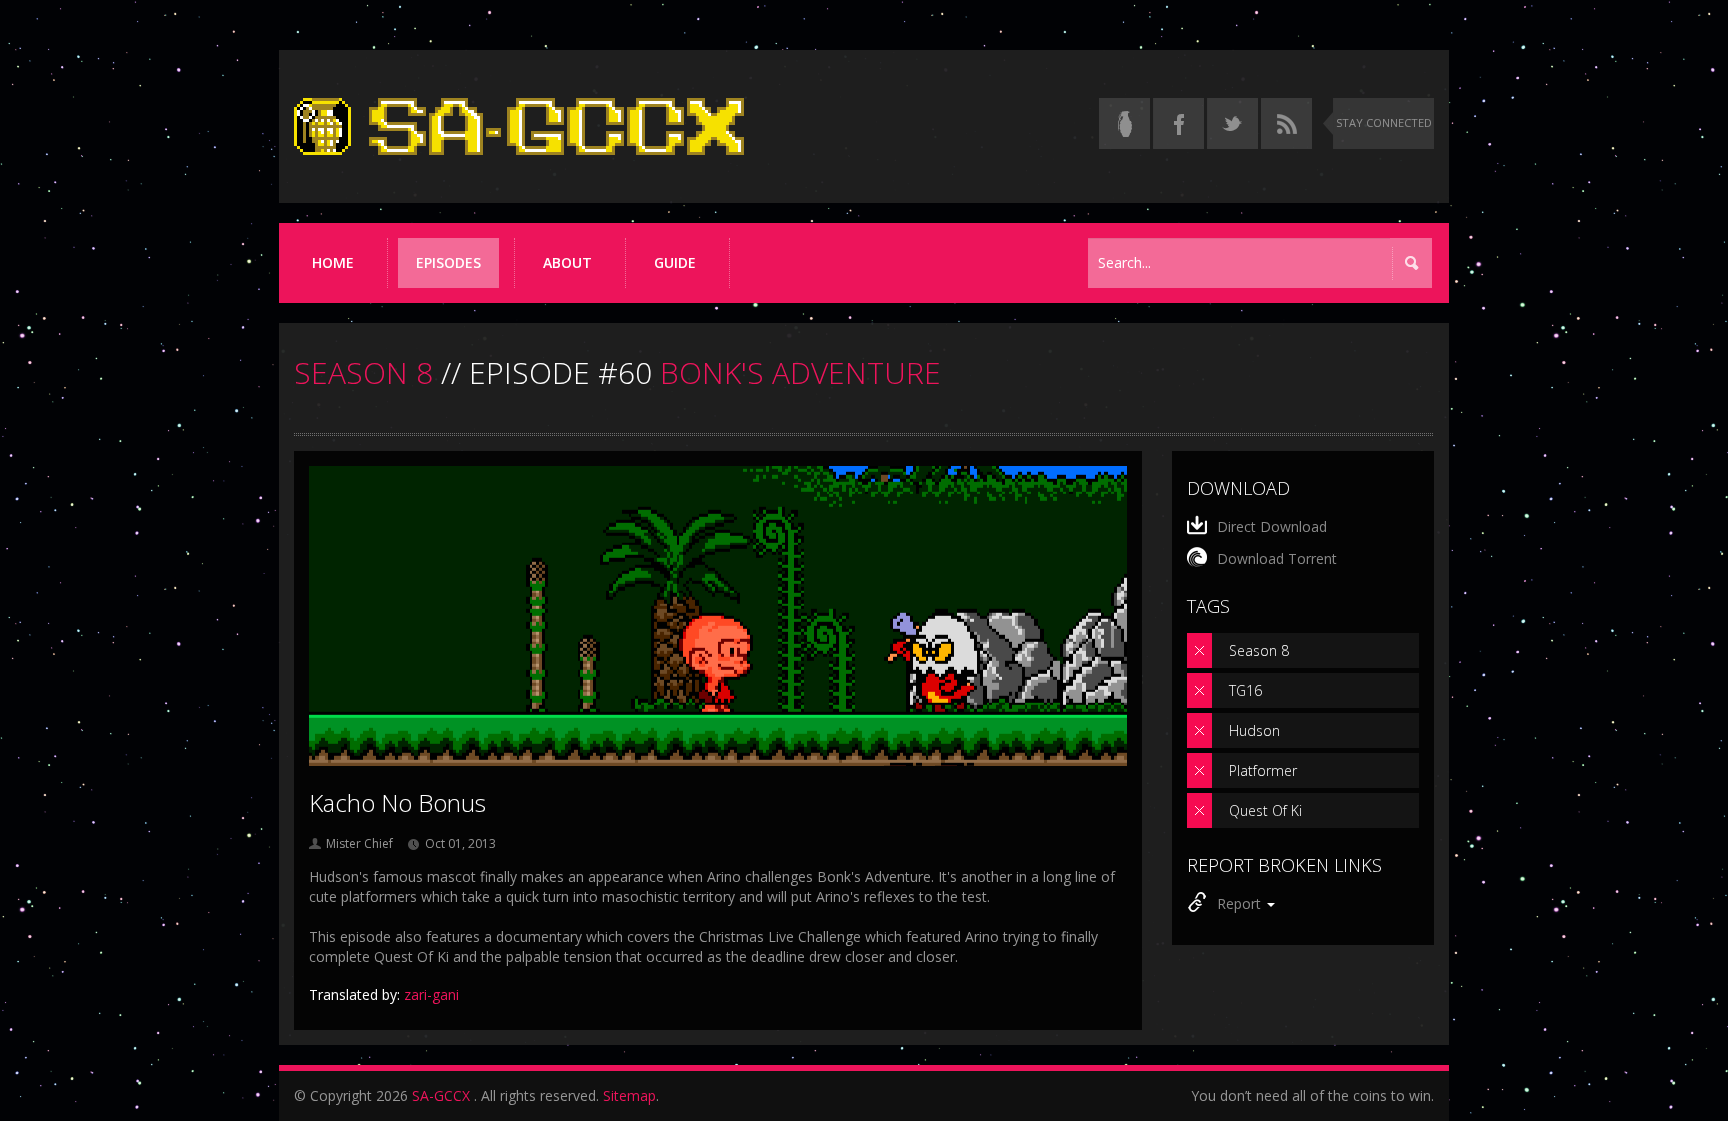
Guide (675, 262)
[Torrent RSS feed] (1286, 123)
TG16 (1245, 690)
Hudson (1254, 730)
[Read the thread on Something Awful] (1124, 123)
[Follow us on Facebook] (1178, 123)
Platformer (1263, 770)
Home (333, 262)
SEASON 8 (363, 372)
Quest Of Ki (1265, 810)
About (567, 262)
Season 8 (1259, 650)
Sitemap (629, 1095)
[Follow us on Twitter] (1232, 123)
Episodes (448, 262)
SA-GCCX (441, 1095)
